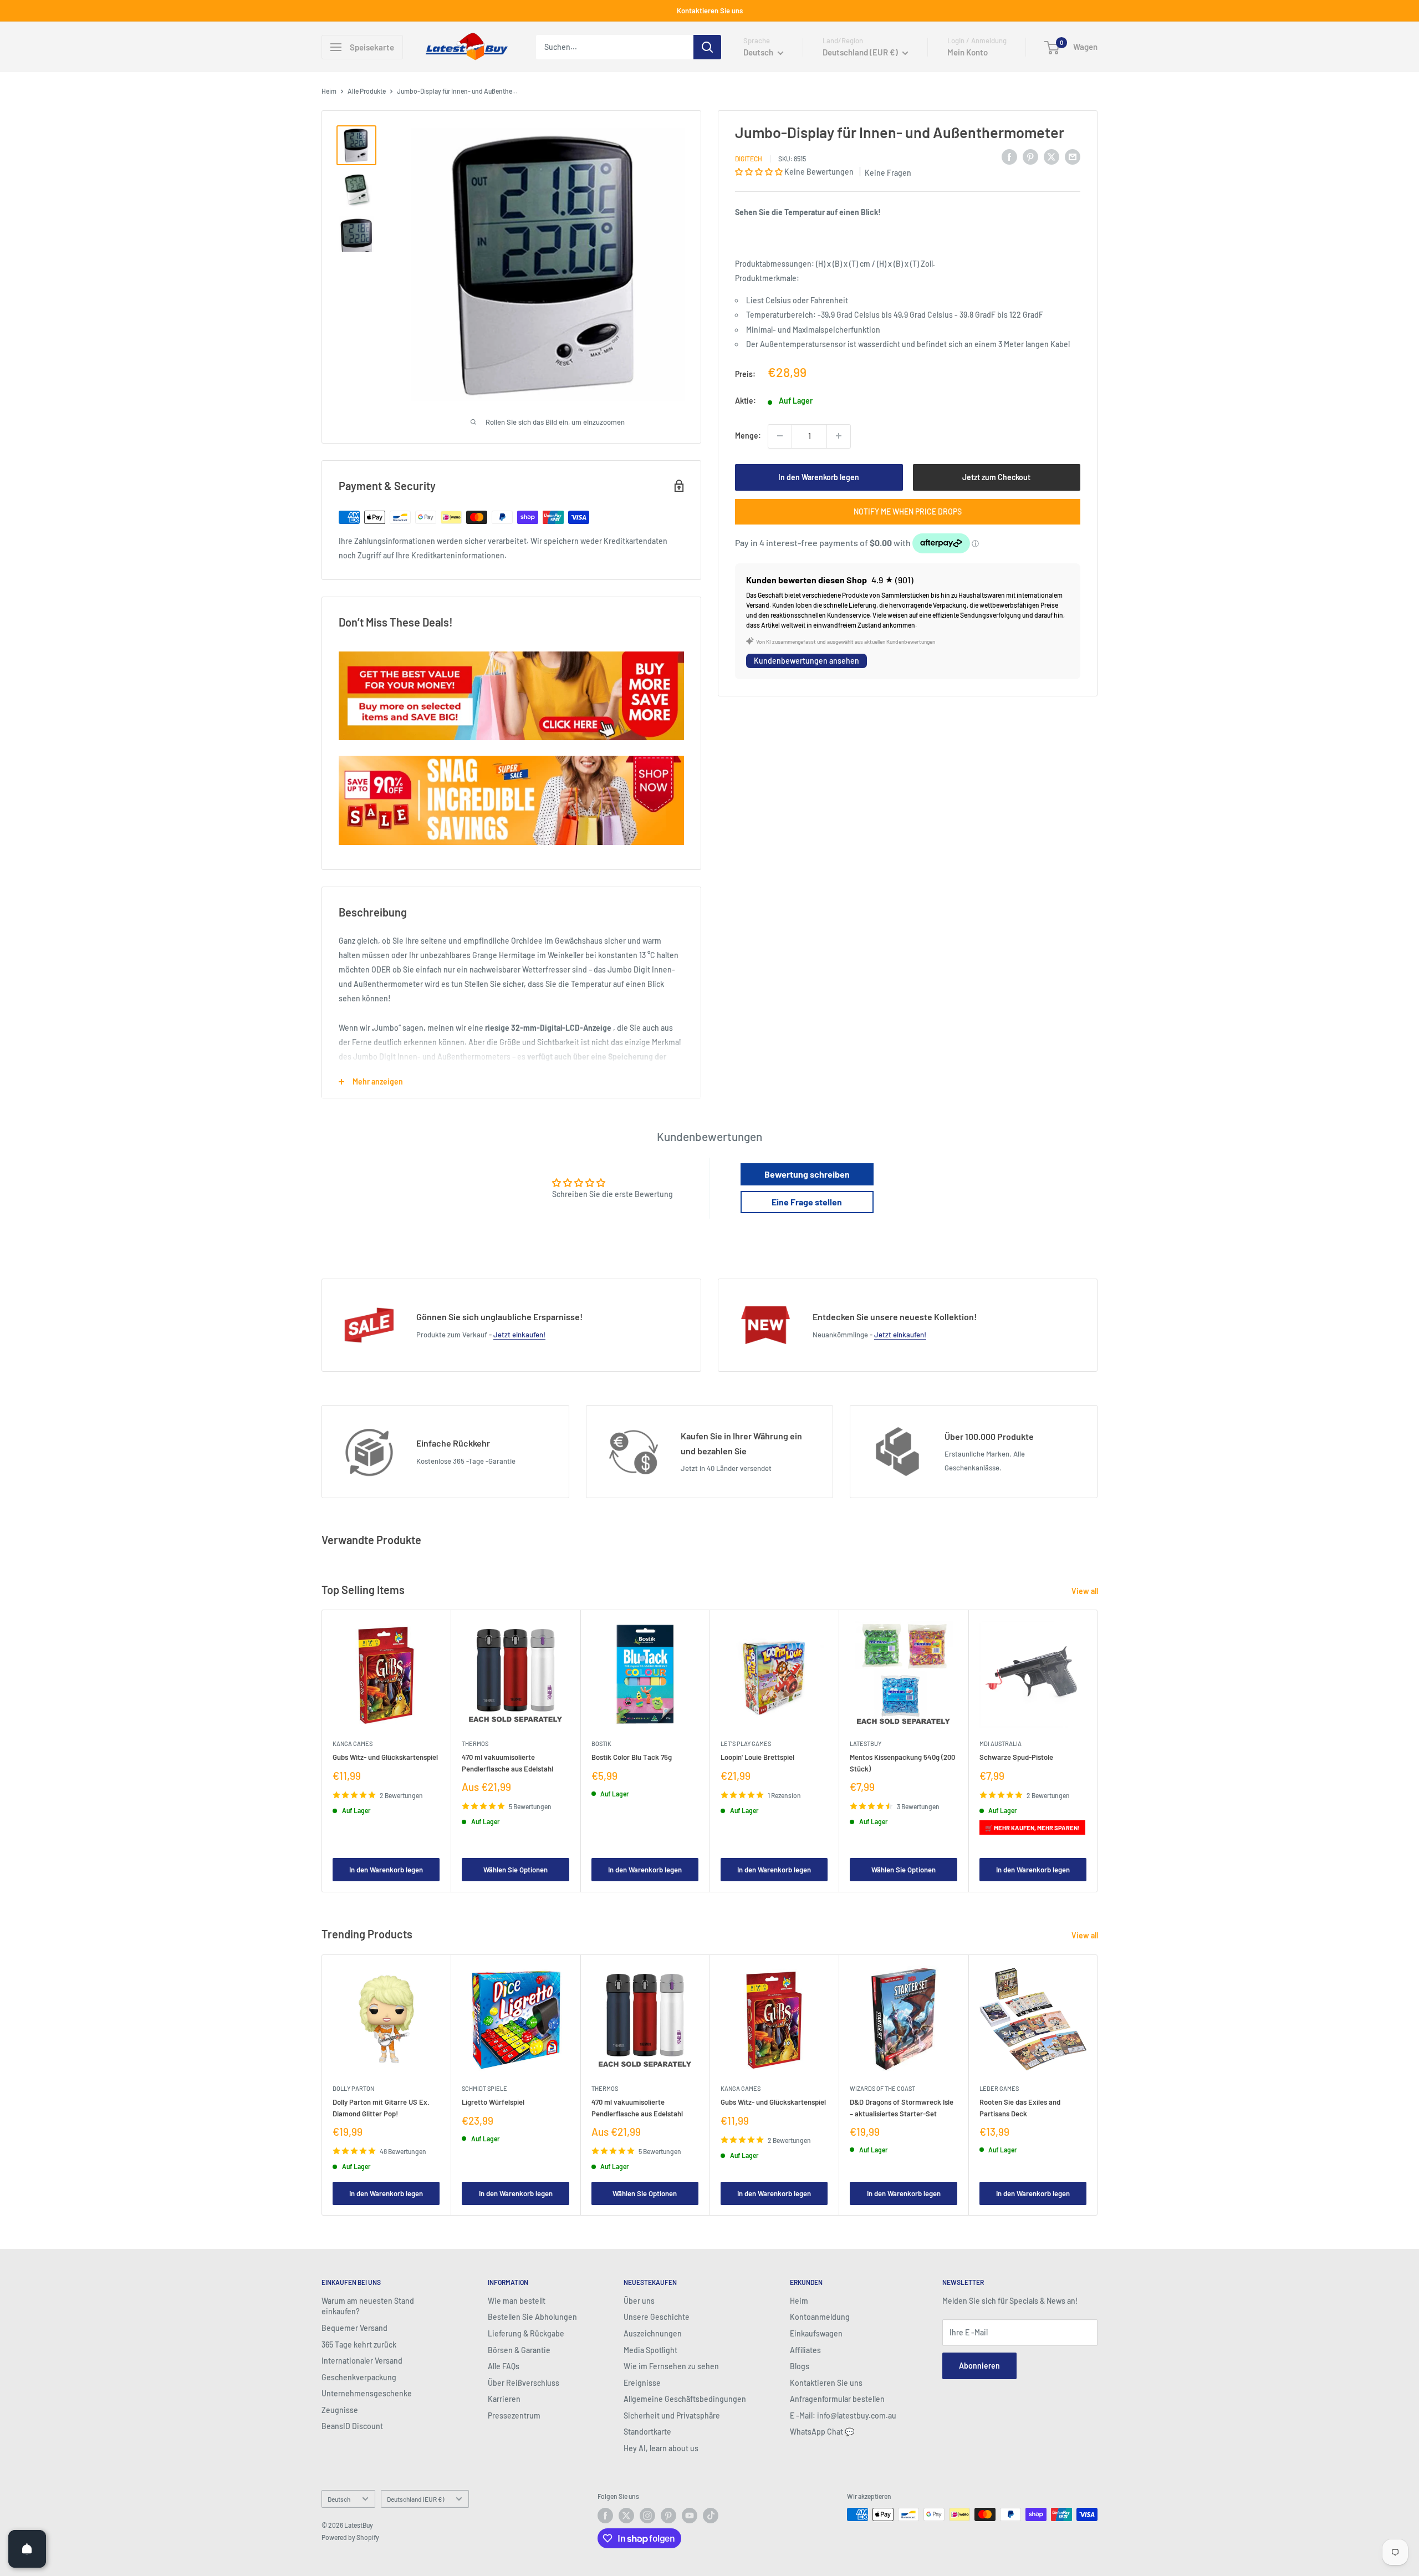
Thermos (475, 1744)
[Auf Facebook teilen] (1009, 156)
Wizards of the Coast (882, 2088)
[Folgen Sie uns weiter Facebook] (605, 2516)
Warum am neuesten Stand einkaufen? (368, 2306)
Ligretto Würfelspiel (493, 2102)
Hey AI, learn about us (661, 2448)
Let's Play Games (746, 1744)
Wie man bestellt (517, 2301)
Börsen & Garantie (519, 2350)
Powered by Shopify (350, 2537)
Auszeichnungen (653, 2333)
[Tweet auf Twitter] (1052, 156)
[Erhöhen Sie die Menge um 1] (839, 436)
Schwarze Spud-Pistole (1016, 1758)
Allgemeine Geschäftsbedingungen (685, 2399)
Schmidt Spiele (484, 2088)
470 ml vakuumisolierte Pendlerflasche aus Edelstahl (507, 1763)
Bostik (601, 1744)
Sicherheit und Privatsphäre (672, 2415)
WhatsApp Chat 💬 (822, 2432)
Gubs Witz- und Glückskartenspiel (385, 1758)
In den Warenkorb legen (819, 477)
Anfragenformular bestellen (837, 2399)
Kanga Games (353, 1744)
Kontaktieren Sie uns (710, 11)
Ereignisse (642, 2383)
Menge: (748, 436)
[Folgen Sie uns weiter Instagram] (647, 2516)
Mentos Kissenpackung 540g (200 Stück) (902, 1763)
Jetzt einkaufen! (519, 1335)
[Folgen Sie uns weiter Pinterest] (668, 2516)
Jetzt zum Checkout (996, 477)
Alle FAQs (504, 2366)
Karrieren (504, 2399)
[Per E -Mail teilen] (1073, 156)
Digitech (749, 158)
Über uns (639, 2301)
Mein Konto (968, 52)
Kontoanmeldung (820, 2317)
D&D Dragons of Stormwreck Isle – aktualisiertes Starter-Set (902, 2107)
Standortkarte (647, 2432)
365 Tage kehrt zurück (359, 2345)
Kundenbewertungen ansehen (807, 661)
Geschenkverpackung (359, 2377)
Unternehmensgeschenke (367, 2393)
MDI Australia (1001, 1744)
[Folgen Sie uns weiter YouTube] (690, 2516)
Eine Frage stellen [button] (807, 1202)
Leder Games (999, 2088)
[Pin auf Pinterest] (1030, 156)
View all (1086, 1591)
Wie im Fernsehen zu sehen (671, 2366)
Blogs (800, 2366)
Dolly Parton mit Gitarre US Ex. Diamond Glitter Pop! (381, 2107)
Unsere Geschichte (657, 2317)
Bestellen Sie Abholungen (532, 2317)
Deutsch (339, 2499)
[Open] (27, 2549)
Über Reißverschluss (524, 2383)
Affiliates (805, 2350)
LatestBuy (866, 1744)
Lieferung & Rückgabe (526, 2333)
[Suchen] (707, 47)
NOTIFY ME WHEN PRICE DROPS (908, 511)
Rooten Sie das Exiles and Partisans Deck (1020, 2107)
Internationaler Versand (362, 2361)
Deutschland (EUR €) (415, 2499)
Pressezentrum (514, 2415)
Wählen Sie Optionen (515, 1870)
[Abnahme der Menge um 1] (780, 436)
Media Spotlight (650, 2350)
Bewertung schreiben (807, 1174)
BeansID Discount (352, 2426)
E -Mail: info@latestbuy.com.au (843, 2415)
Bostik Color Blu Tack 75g (632, 1758)
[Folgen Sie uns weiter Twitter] (626, 2516)
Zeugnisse (340, 2410)
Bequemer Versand (354, 2328)
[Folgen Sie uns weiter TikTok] (711, 2516)
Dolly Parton (353, 2088)
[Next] (1098, 1751)
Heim (329, 91)
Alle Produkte (367, 91)
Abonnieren (979, 2366)
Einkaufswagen (816, 2333)
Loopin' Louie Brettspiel (757, 1758)
